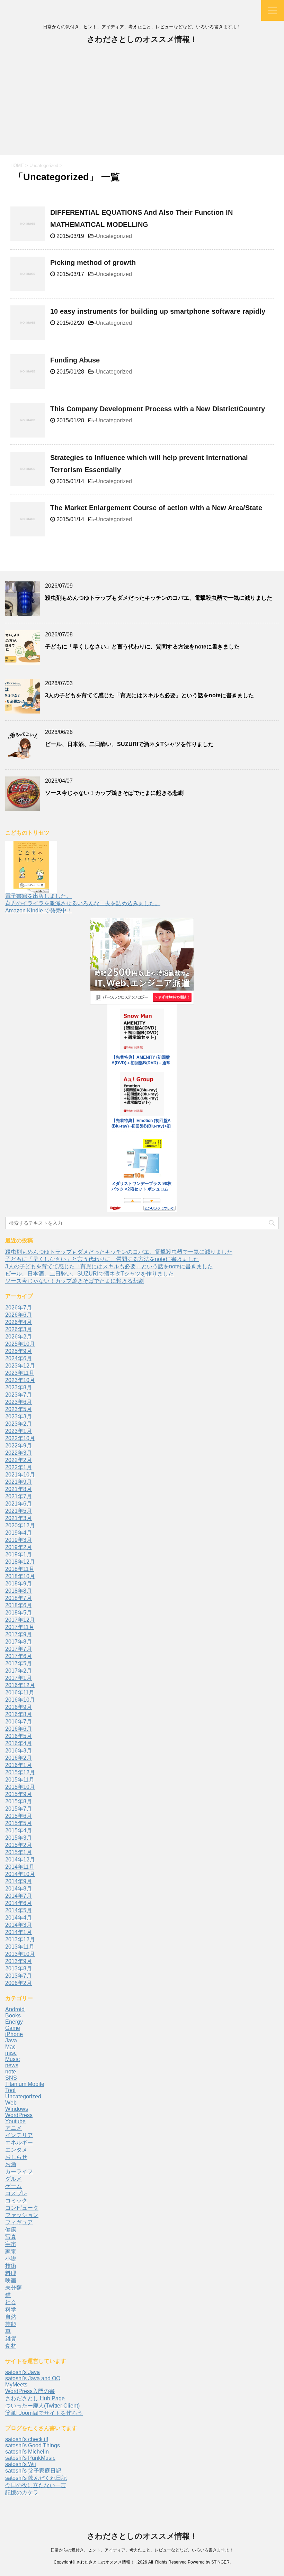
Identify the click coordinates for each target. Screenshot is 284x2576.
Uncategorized (114, 236)
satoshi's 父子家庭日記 (33, 2471)
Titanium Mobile (25, 2084)
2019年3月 (19, 1540)
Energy (14, 2022)
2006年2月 (19, 1983)
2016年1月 (19, 1765)
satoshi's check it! (27, 2439)
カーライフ (19, 2172)
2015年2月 (19, 1845)
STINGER (220, 2562)
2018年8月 (19, 1591)
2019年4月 (19, 1533)
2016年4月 (19, 1743)
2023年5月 (19, 1409)
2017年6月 (19, 1656)
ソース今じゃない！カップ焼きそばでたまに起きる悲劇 (114, 793)
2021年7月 (19, 1496)
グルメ (14, 2179)
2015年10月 (20, 1787)
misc (11, 2053)
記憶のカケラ (22, 2492)
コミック (16, 2201)
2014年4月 (19, 1918)
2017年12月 (20, 1620)
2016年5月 (19, 1736)
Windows (17, 2109)
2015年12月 (20, 1772)
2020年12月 (20, 1525)
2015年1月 (19, 1852)
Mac (10, 2047)
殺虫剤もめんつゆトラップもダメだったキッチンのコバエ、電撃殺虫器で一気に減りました (159, 598)
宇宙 (11, 2244)
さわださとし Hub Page (35, 2398)
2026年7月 (19, 1308)
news (12, 2065)
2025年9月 (19, 1351)
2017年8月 (19, 1642)
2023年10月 (20, 1380)
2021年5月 (19, 1511)
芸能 (11, 2324)
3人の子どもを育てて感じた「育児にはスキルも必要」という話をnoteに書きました (149, 695)
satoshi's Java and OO (33, 2378)
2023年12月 (20, 1366)
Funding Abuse (75, 360)
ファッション (22, 2215)
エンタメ (16, 2150)
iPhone (14, 2034)
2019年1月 (19, 1554)
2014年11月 (20, 1867)
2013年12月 (20, 1939)
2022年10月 (20, 1438)
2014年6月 (19, 1903)
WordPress (19, 2115)
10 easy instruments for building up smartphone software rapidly (158, 311)
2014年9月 (19, 1881)
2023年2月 (19, 1424)
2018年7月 (19, 1598)
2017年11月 (20, 1627)
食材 (11, 2346)
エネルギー (19, 2142)
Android (15, 2009)
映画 (11, 2280)
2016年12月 (20, 1685)
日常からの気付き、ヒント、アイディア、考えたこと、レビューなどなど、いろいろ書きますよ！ (142, 2550)
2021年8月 (19, 1489)
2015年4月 (19, 1830)
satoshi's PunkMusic (30, 2458)
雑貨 (11, 2339)
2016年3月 (19, 1751)
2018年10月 (20, 1576)
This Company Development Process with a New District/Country (158, 409)
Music (12, 2059)
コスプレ (16, 2193)
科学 (11, 2310)
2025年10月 (20, 1344)
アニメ (14, 2128)
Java (11, 2040)
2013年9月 (19, 1961)
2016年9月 (19, 1707)
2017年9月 (19, 1634)
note (11, 2072)
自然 (11, 2317)
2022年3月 (19, 1453)
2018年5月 (19, 1613)
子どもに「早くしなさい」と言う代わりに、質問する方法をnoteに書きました (142, 647)
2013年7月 (19, 1976)
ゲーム (14, 2186)
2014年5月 (19, 1910)
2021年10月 (20, 1475)
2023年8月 (19, 1387)
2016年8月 (19, 1714)
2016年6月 (19, 1729)
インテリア (19, 2135)
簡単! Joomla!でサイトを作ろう (44, 2413)
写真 (11, 2237)
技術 (11, 2266)
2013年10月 (20, 1954)
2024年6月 (19, 1358)
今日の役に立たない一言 (36, 2485)
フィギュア (19, 2222)
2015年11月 (20, 1780)
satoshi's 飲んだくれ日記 (36, 2478)
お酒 (11, 2164)
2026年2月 (19, 1337)
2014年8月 (19, 1889)
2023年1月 (19, 1431)
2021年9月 (19, 1482)
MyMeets (16, 2385)
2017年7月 (19, 1649)
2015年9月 (19, 1794)
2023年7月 (19, 1395)
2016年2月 (19, 1758)
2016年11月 (20, 1692)
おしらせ (16, 2157)
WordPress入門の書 (30, 2391)
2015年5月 (19, 1823)
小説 (11, 2259)
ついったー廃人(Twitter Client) (42, 2406)
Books (13, 2016)
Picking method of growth (93, 263)
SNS (11, 2078)
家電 (11, 2251)
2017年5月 (19, 1663)
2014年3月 (19, 1925)
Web (11, 2103)
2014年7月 (19, 1896)
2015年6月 (19, 1816)
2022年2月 (19, 1460)
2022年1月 (19, 1467)
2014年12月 (20, 1860)
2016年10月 (20, 1700)
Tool (10, 2090)
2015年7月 (19, 1809)
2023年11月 (20, 1373)
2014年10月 (20, 1874)
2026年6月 (19, 1315)
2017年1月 (19, 1678)
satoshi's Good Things (33, 2445)
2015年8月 (19, 1801)
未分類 (14, 2288)
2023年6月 (19, 1402)
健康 (11, 2230)
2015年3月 (19, 1838)
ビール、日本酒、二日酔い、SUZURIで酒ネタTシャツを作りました (129, 744)
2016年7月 (19, 1722)
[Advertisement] (142, 103)
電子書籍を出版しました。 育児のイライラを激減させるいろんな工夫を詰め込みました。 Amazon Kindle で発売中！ (83, 903)
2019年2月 (19, 1547)
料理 (11, 2273)
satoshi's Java (23, 2372)
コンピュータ (22, 2208)
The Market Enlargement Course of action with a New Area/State (156, 508)
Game (13, 2028)
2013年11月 (20, 1947)
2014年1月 (19, 1932)
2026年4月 (19, 1322)
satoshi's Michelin (27, 2452)
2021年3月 (19, 1518)
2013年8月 (19, 1968)
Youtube (15, 2121)
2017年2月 (19, 1671)
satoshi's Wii (21, 2464)
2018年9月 (19, 1584)
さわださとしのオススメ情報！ (142, 39)
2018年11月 (20, 1569)
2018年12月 (20, 1562)
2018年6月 (19, 1605)
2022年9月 (19, 1446)
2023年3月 (19, 1416)
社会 (11, 2302)
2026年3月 (19, 1329)
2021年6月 (19, 1504)
